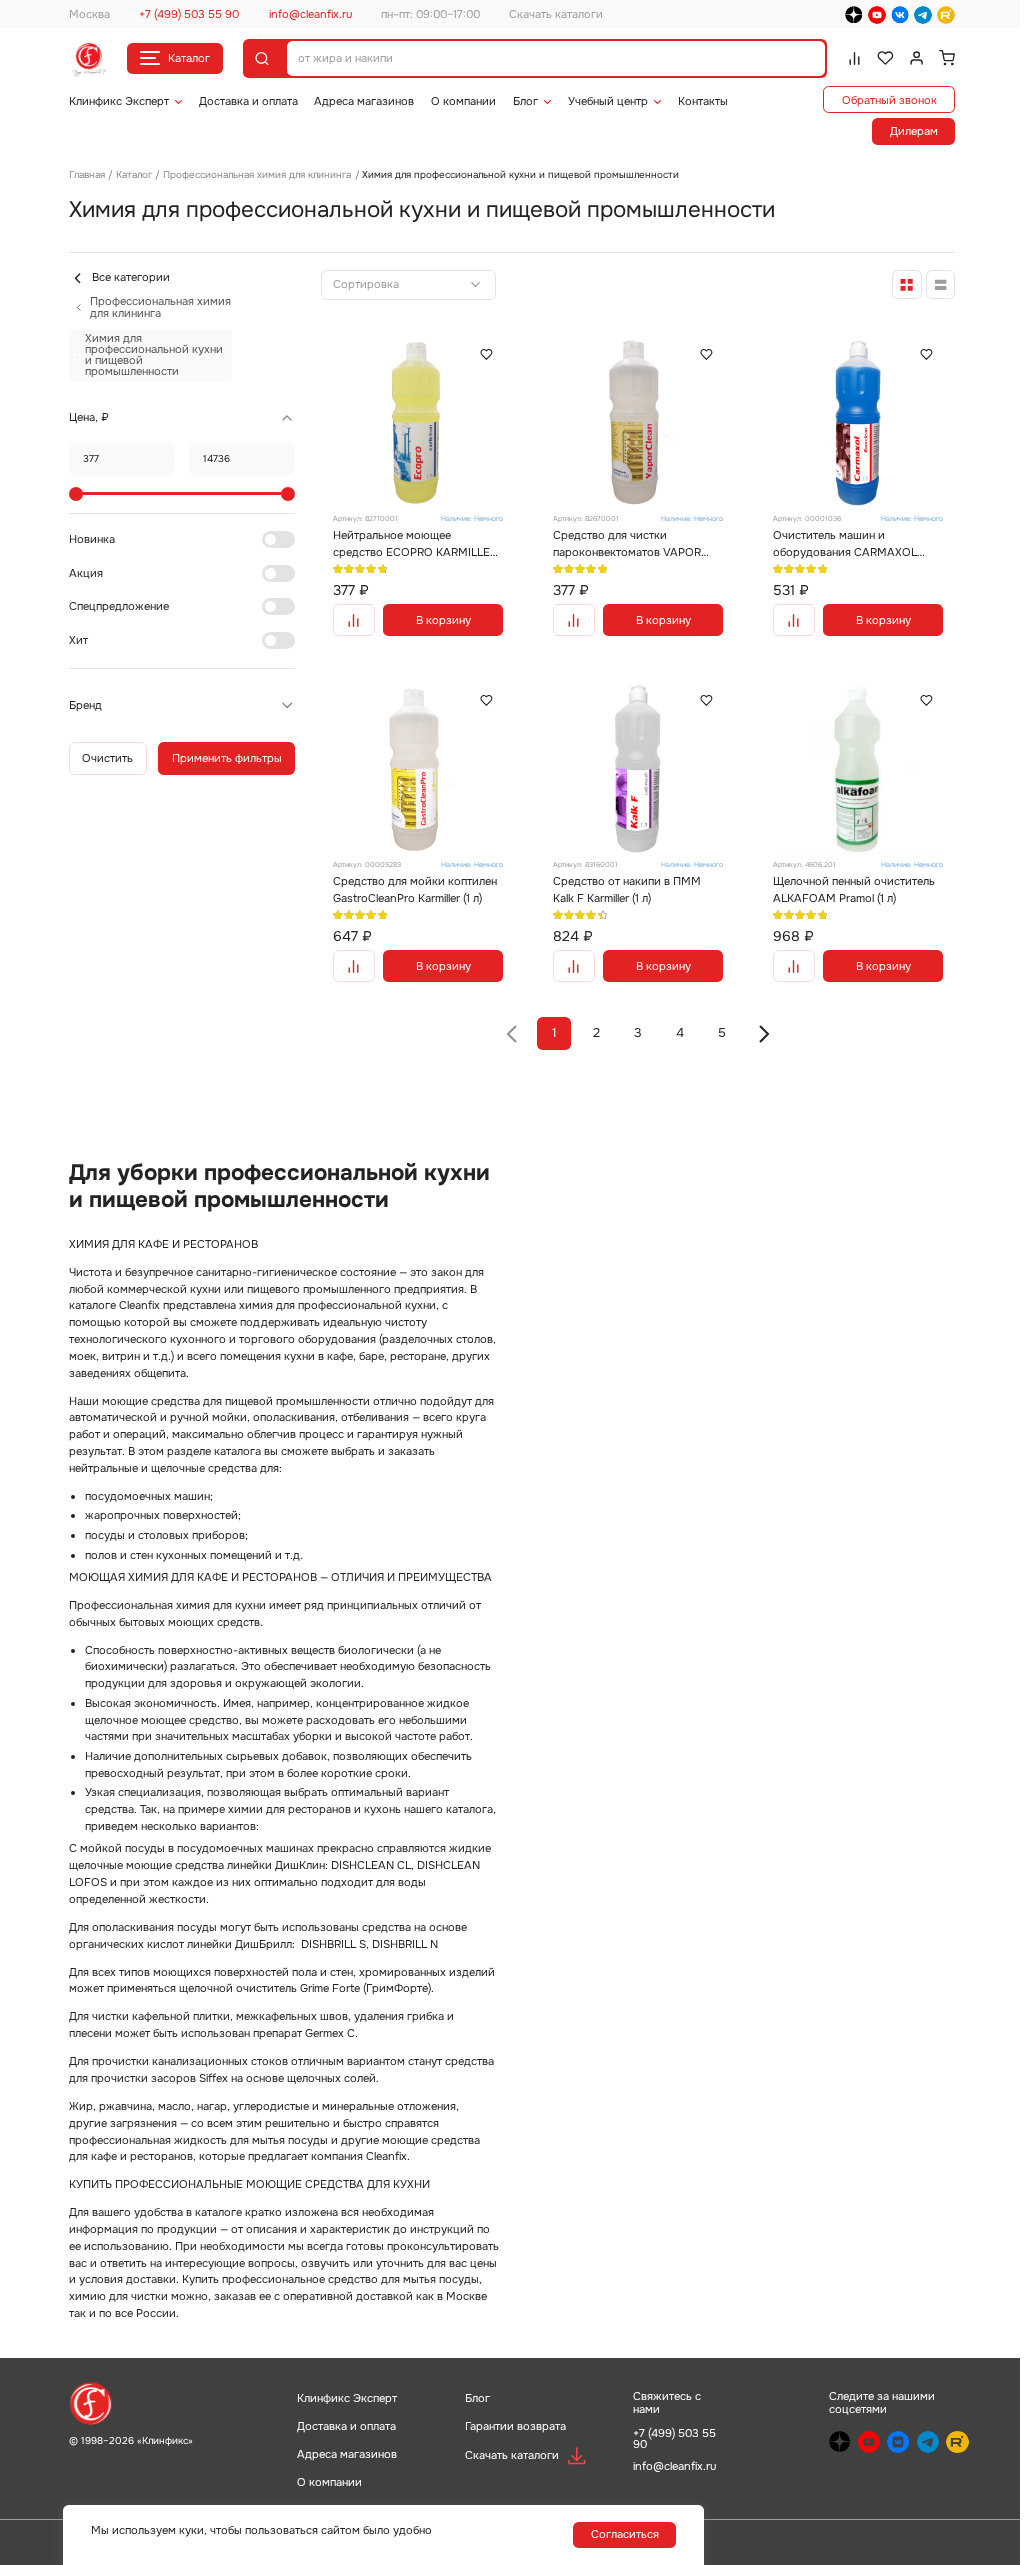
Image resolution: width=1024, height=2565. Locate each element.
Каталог (189, 58)
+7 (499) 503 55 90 (189, 14)
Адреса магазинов (364, 101)
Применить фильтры (227, 758)
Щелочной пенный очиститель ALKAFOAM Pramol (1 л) (854, 889)
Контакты (703, 101)
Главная (87, 174)
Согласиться (625, 2534)
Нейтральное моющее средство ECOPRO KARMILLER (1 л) (415, 544)
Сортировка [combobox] (366, 284)
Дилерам (914, 131)
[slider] (76, 494)
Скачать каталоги (556, 14)
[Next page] (764, 1034)
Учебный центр (608, 101)
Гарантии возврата (515, 2426)
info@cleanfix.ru (310, 14)
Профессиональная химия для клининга (257, 174)
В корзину (443, 620)
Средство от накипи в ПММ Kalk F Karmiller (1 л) (627, 889)
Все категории (131, 277)
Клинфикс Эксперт (119, 101)
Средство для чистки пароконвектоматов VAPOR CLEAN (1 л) (627, 544)
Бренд (85, 705)
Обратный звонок (889, 100)
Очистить (107, 758)
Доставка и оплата (248, 101)
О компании (463, 101)
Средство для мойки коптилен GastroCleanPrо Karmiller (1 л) (415, 889)
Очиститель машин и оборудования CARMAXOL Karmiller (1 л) (845, 544)
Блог (525, 101)
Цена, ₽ (89, 417)
